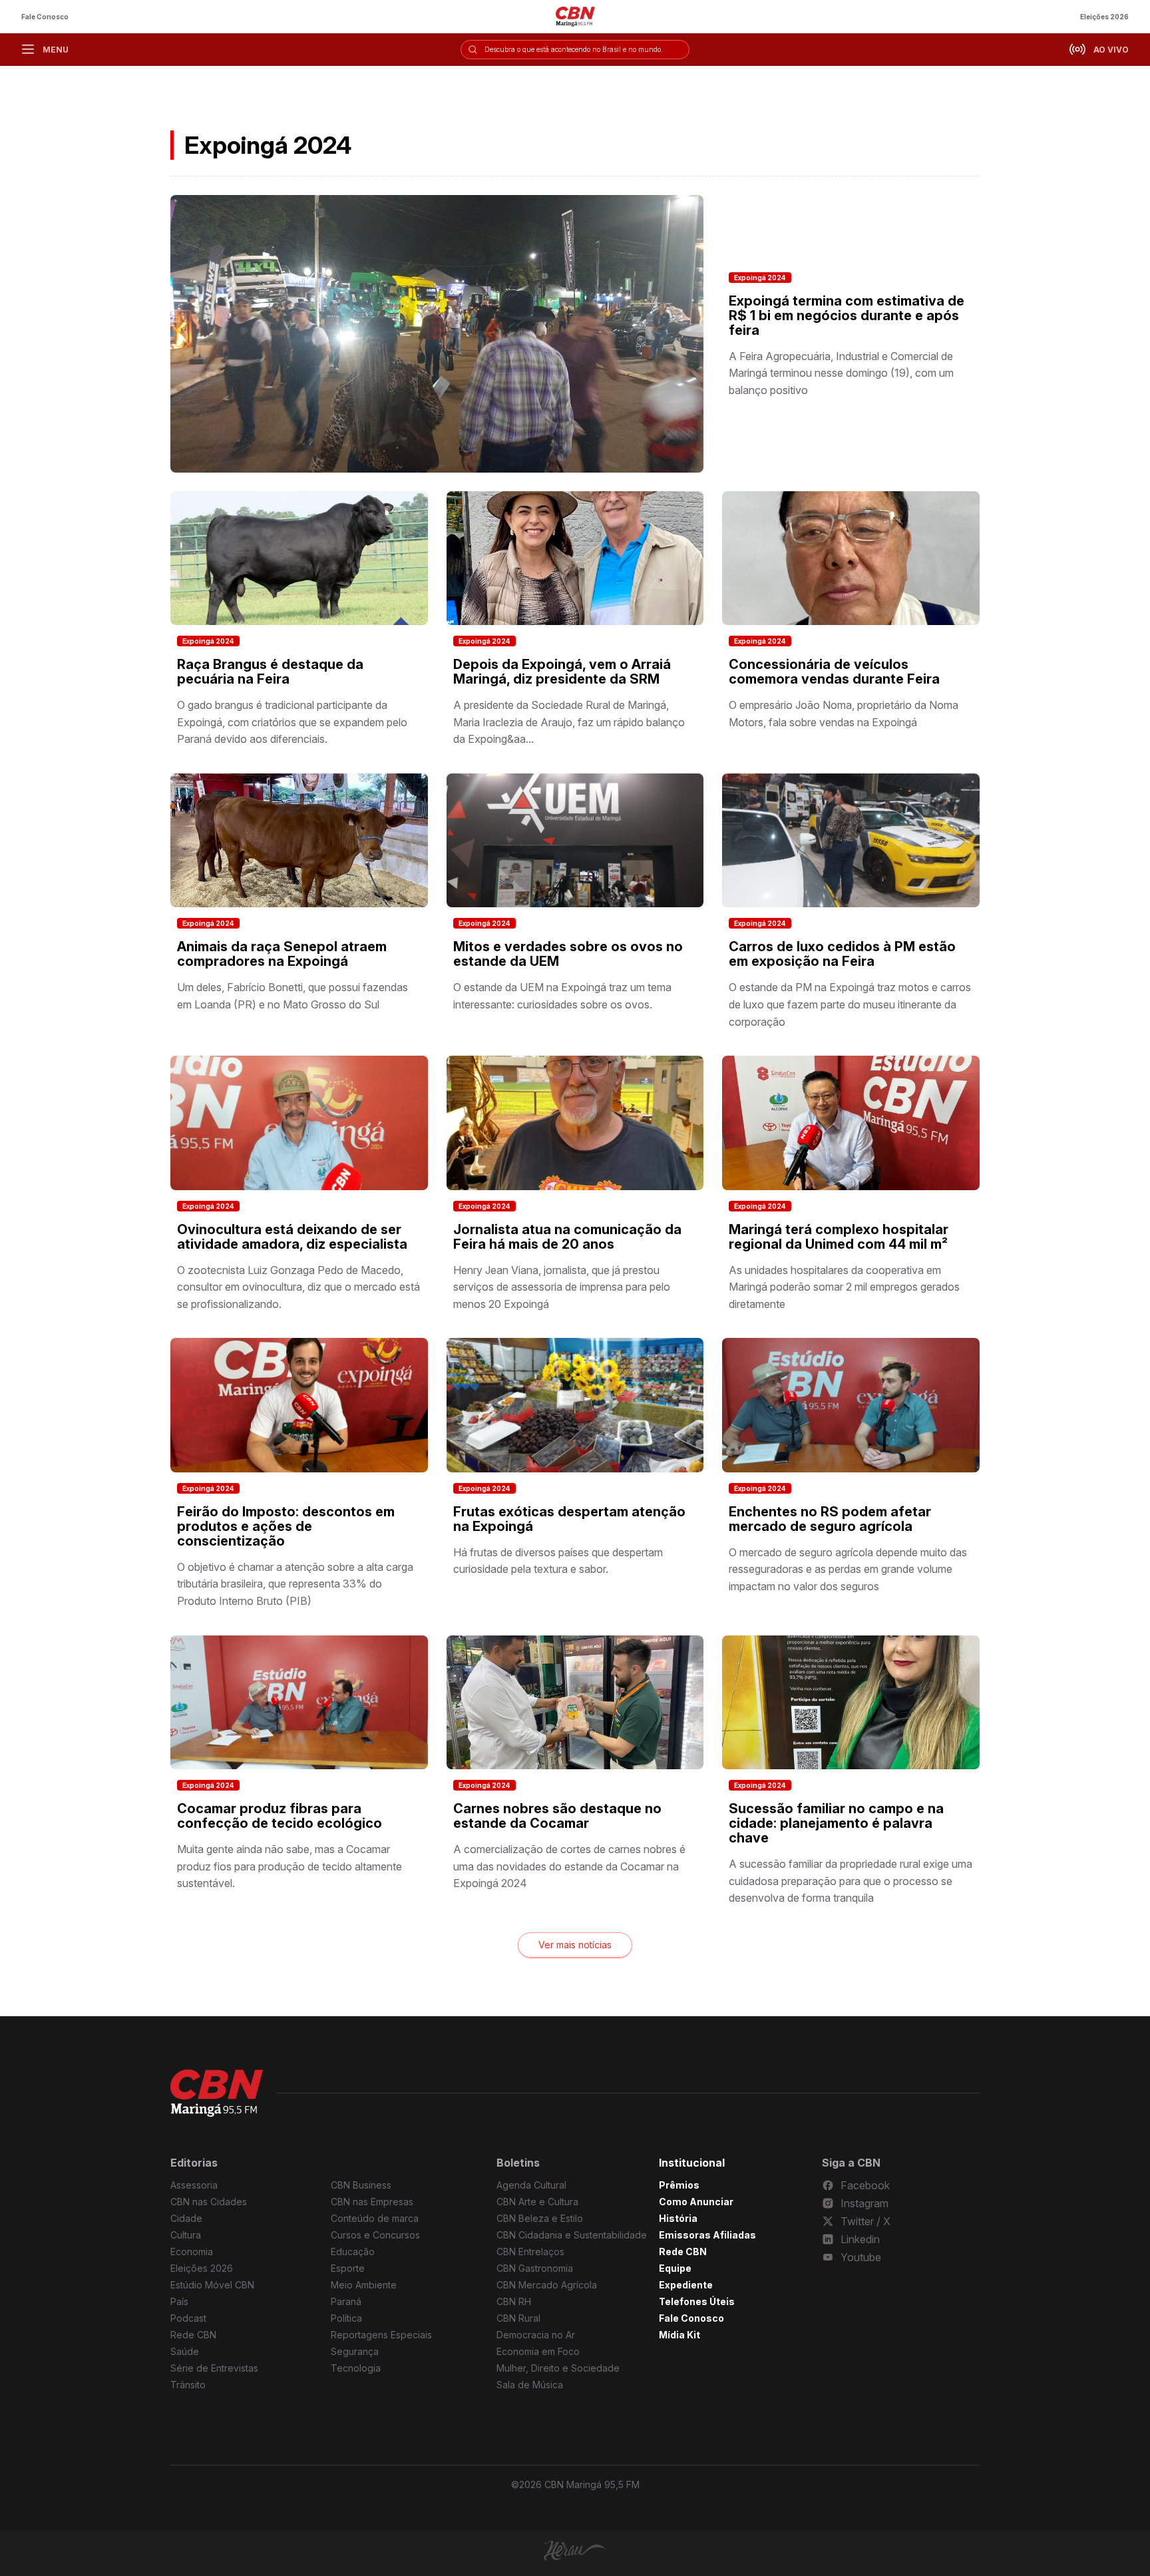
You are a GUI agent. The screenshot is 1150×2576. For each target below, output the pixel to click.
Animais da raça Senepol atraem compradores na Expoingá (282, 954)
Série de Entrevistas (214, 2368)
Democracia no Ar (536, 2335)
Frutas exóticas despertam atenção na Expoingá (569, 1519)
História (678, 2218)
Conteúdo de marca (375, 2218)
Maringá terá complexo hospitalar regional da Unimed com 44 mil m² (839, 1237)
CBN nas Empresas (372, 2202)
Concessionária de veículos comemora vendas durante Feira (834, 672)
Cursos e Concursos (375, 2235)
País (179, 2301)
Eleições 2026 (1104, 17)
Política (346, 2318)
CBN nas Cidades (209, 2202)
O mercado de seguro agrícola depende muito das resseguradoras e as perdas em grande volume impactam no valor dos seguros (848, 1569)
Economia (192, 2252)
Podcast (188, 2318)
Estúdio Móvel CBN (212, 2285)
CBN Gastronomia (535, 2268)
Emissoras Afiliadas (707, 2235)
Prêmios (679, 2185)
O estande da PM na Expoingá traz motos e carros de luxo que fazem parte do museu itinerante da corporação (850, 1004)
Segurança (355, 2351)
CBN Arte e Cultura (537, 2202)
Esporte (348, 2268)
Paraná (346, 2301)
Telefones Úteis (697, 2301)
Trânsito (188, 2385)
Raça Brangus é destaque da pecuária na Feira (270, 672)
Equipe (675, 2268)
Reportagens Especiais (381, 2335)
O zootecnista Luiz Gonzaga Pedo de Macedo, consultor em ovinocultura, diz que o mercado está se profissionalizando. (298, 1287)
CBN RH (514, 2301)
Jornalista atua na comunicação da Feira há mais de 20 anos (567, 1237)
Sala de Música (530, 2385)
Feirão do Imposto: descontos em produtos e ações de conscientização (286, 1526)
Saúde (185, 2351)
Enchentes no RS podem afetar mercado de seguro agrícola (830, 1519)
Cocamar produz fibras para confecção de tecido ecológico (280, 1816)
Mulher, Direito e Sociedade (558, 2368)
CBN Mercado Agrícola (547, 2285)
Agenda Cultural (531, 2185)
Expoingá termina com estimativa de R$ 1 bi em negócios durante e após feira (847, 316)
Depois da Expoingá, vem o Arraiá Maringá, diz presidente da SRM (562, 672)
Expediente (686, 2285)
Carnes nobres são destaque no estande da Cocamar (557, 1816)
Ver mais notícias (575, 1945)
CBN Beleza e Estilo (540, 2218)
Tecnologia (356, 2368)
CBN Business (361, 2185)
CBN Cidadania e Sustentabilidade (572, 2235)
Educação (353, 2252)
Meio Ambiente (364, 2285)
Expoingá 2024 (760, 278)
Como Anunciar (696, 2202)
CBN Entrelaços (530, 2252)
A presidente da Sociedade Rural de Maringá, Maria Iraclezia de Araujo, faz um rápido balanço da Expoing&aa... (569, 722)
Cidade (186, 2218)
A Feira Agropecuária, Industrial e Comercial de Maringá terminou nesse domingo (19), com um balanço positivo (841, 373)
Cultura (186, 2235)
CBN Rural (518, 2318)
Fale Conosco (45, 17)
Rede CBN (193, 2335)
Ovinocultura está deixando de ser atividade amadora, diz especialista (292, 1237)
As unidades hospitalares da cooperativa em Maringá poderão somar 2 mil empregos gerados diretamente (844, 1287)
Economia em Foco (538, 2351)
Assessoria (194, 2185)
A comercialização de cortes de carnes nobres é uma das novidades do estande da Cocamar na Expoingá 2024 (569, 1866)
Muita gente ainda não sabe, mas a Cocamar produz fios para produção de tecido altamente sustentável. (289, 1866)
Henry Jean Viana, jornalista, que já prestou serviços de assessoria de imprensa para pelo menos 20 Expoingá (562, 1287)
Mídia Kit (679, 2335)
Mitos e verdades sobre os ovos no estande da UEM (568, 954)
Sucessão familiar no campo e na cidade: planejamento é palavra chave (836, 1823)
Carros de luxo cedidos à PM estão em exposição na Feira (842, 954)
